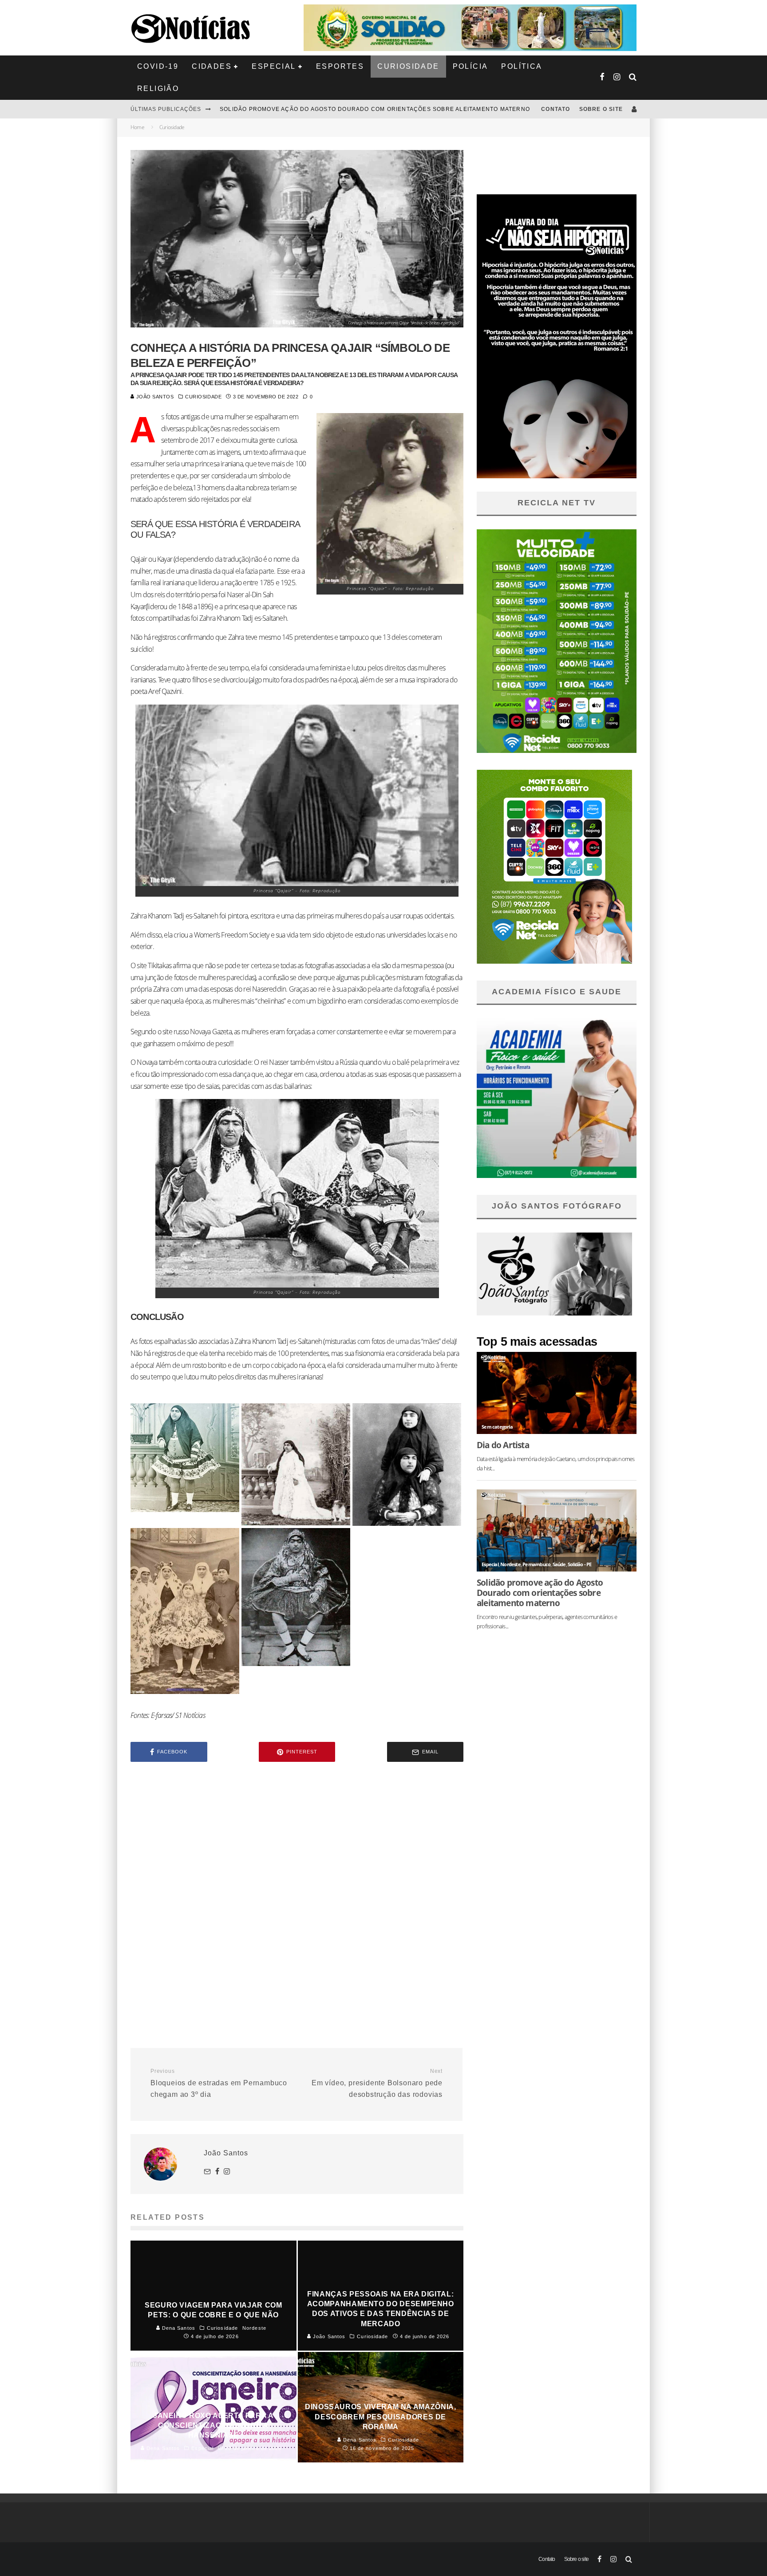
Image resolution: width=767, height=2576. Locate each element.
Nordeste (510, 1564)
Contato (555, 109)
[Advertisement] (297, 1844)
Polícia (470, 66)
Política (522, 66)
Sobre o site (601, 109)
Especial (274, 66)
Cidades (212, 66)
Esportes (340, 66)
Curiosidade (408, 66)
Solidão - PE (579, 1564)
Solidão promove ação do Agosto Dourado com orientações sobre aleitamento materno (540, 1593)
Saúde (559, 1564)
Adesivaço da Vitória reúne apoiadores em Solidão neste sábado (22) (340, 109)
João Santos (154, 397)
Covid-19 (158, 66)
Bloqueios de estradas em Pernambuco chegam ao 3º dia (219, 2083)
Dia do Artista (503, 1445)
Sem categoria (497, 1427)
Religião (158, 89)
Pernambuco (536, 1564)
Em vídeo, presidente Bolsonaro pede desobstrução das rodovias (377, 2083)
